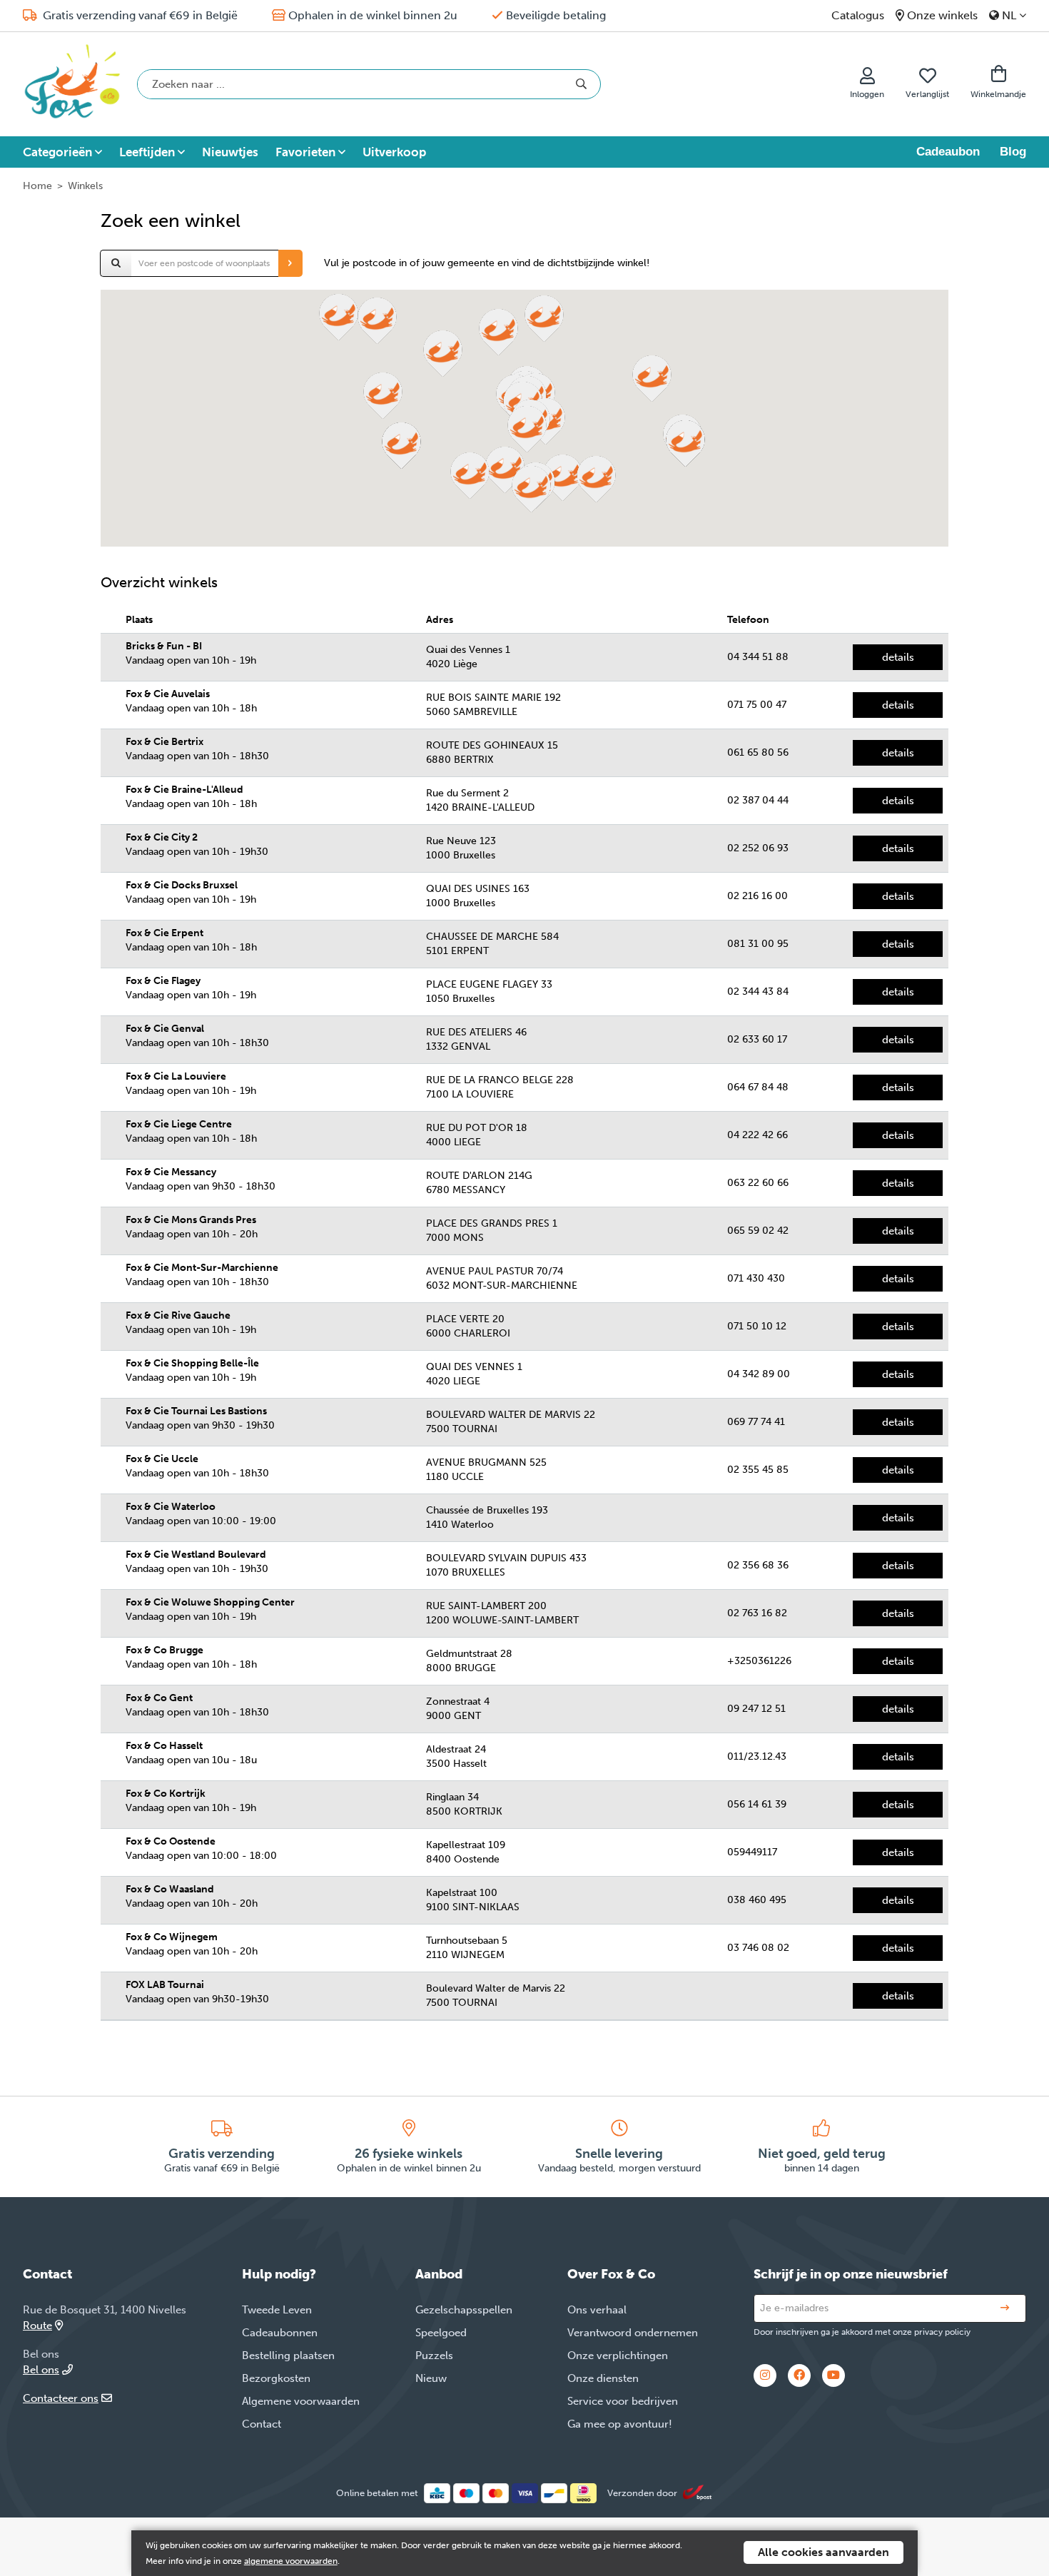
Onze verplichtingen (618, 2356)
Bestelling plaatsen (288, 2356)
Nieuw (431, 2378)
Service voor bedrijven (623, 2401)
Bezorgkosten (276, 2378)
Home (37, 186)
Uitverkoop (394, 152)
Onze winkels (942, 15)
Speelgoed (441, 2333)
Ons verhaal (597, 2310)
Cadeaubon (948, 152)
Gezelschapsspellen (464, 2310)
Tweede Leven (277, 2310)
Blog (1013, 152)
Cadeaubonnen (280, 2333)
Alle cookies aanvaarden (824, 2552)
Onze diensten (603, 2378)
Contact (262, 2424)
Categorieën (57, 152)
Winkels (85, 186)
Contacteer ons (61, 2398)
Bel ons (41, 2370)
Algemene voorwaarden (301, 2401)
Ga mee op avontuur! (620, 2424)
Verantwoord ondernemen (633, 2333)
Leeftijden (147, 152)
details (898, 657)
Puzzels (434, 2356)
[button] (563, 478)
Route (37, 2326)
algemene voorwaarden (291, 2561)
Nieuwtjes (230, 152)
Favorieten (305, 152)
